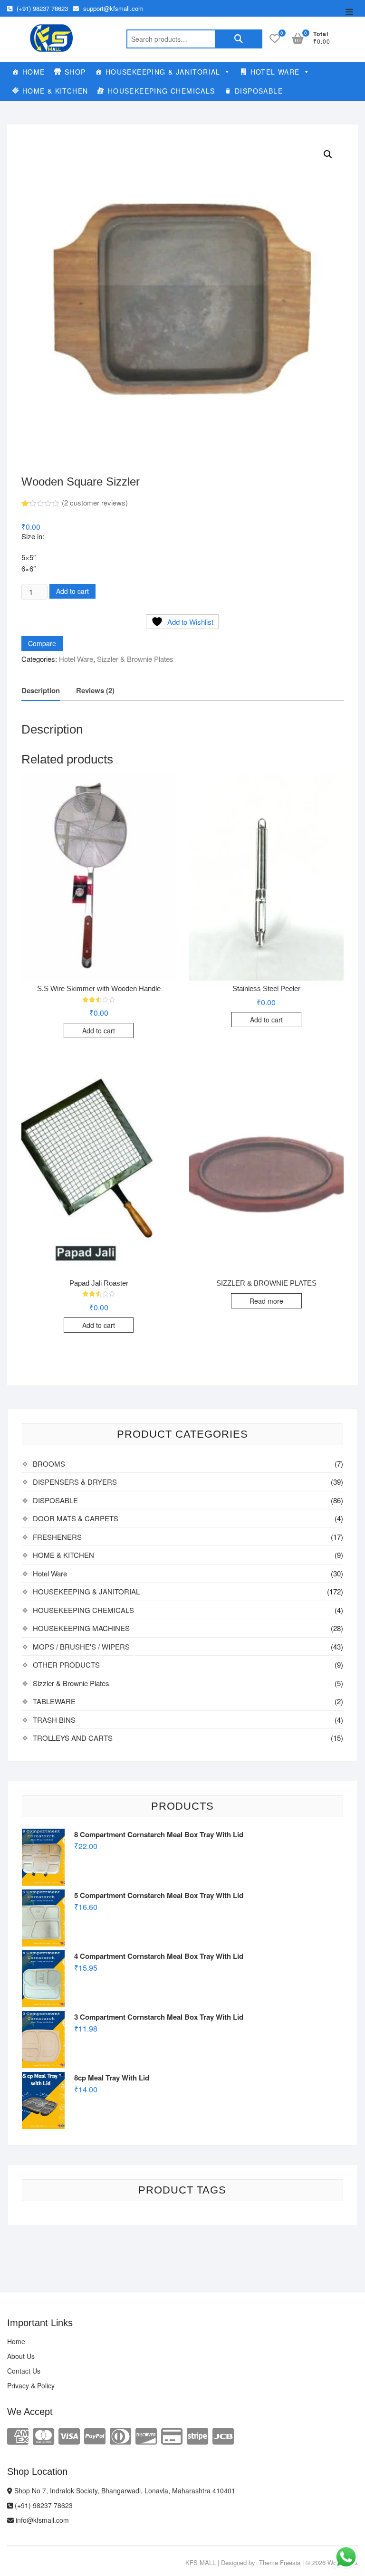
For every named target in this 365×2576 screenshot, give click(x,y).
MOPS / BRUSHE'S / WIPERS (81, 1646)
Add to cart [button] (99, 1030)
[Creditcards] (172, 2435)
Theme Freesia (280, 2562)
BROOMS (49, 1464)
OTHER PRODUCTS (66, 1665)
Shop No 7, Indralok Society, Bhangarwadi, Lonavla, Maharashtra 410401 (124, 2490)
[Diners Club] (120, 2435)
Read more (266, 1301)
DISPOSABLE (259, 91)
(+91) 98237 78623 (41, 8)
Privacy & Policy (31, 2385)
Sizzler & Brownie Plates (135, 659)
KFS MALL (201, 2562)
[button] (328, 154)
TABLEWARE (54, 1701)
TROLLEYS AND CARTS (73, 1738)
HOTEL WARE (275, 72)
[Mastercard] (43, 2435)
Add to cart (72, 591)
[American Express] (18, 2435)
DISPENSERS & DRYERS (75, 1482)
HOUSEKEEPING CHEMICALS (162, 91)
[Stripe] (197, 2435)
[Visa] (69, 2435)
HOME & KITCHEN (55, 91)
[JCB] (223, 2435)
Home (16, 2341)
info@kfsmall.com (41, 2520)
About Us (21, 2356)
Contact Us (24, 2371)
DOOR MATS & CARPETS (76, 1518)
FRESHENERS (57, 1537)
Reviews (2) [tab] (95, 690)
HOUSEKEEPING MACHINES (81, 1628)
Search (239, 39)
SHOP (75, 72)
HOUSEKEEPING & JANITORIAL (163, 72)
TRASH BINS (54, 1720)
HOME (34, 72)
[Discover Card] (146, 2435)
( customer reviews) (95, 502)
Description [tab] (41, 690)
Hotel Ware (76, 659)
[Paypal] (95, 2435)
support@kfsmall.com (112, 8)
